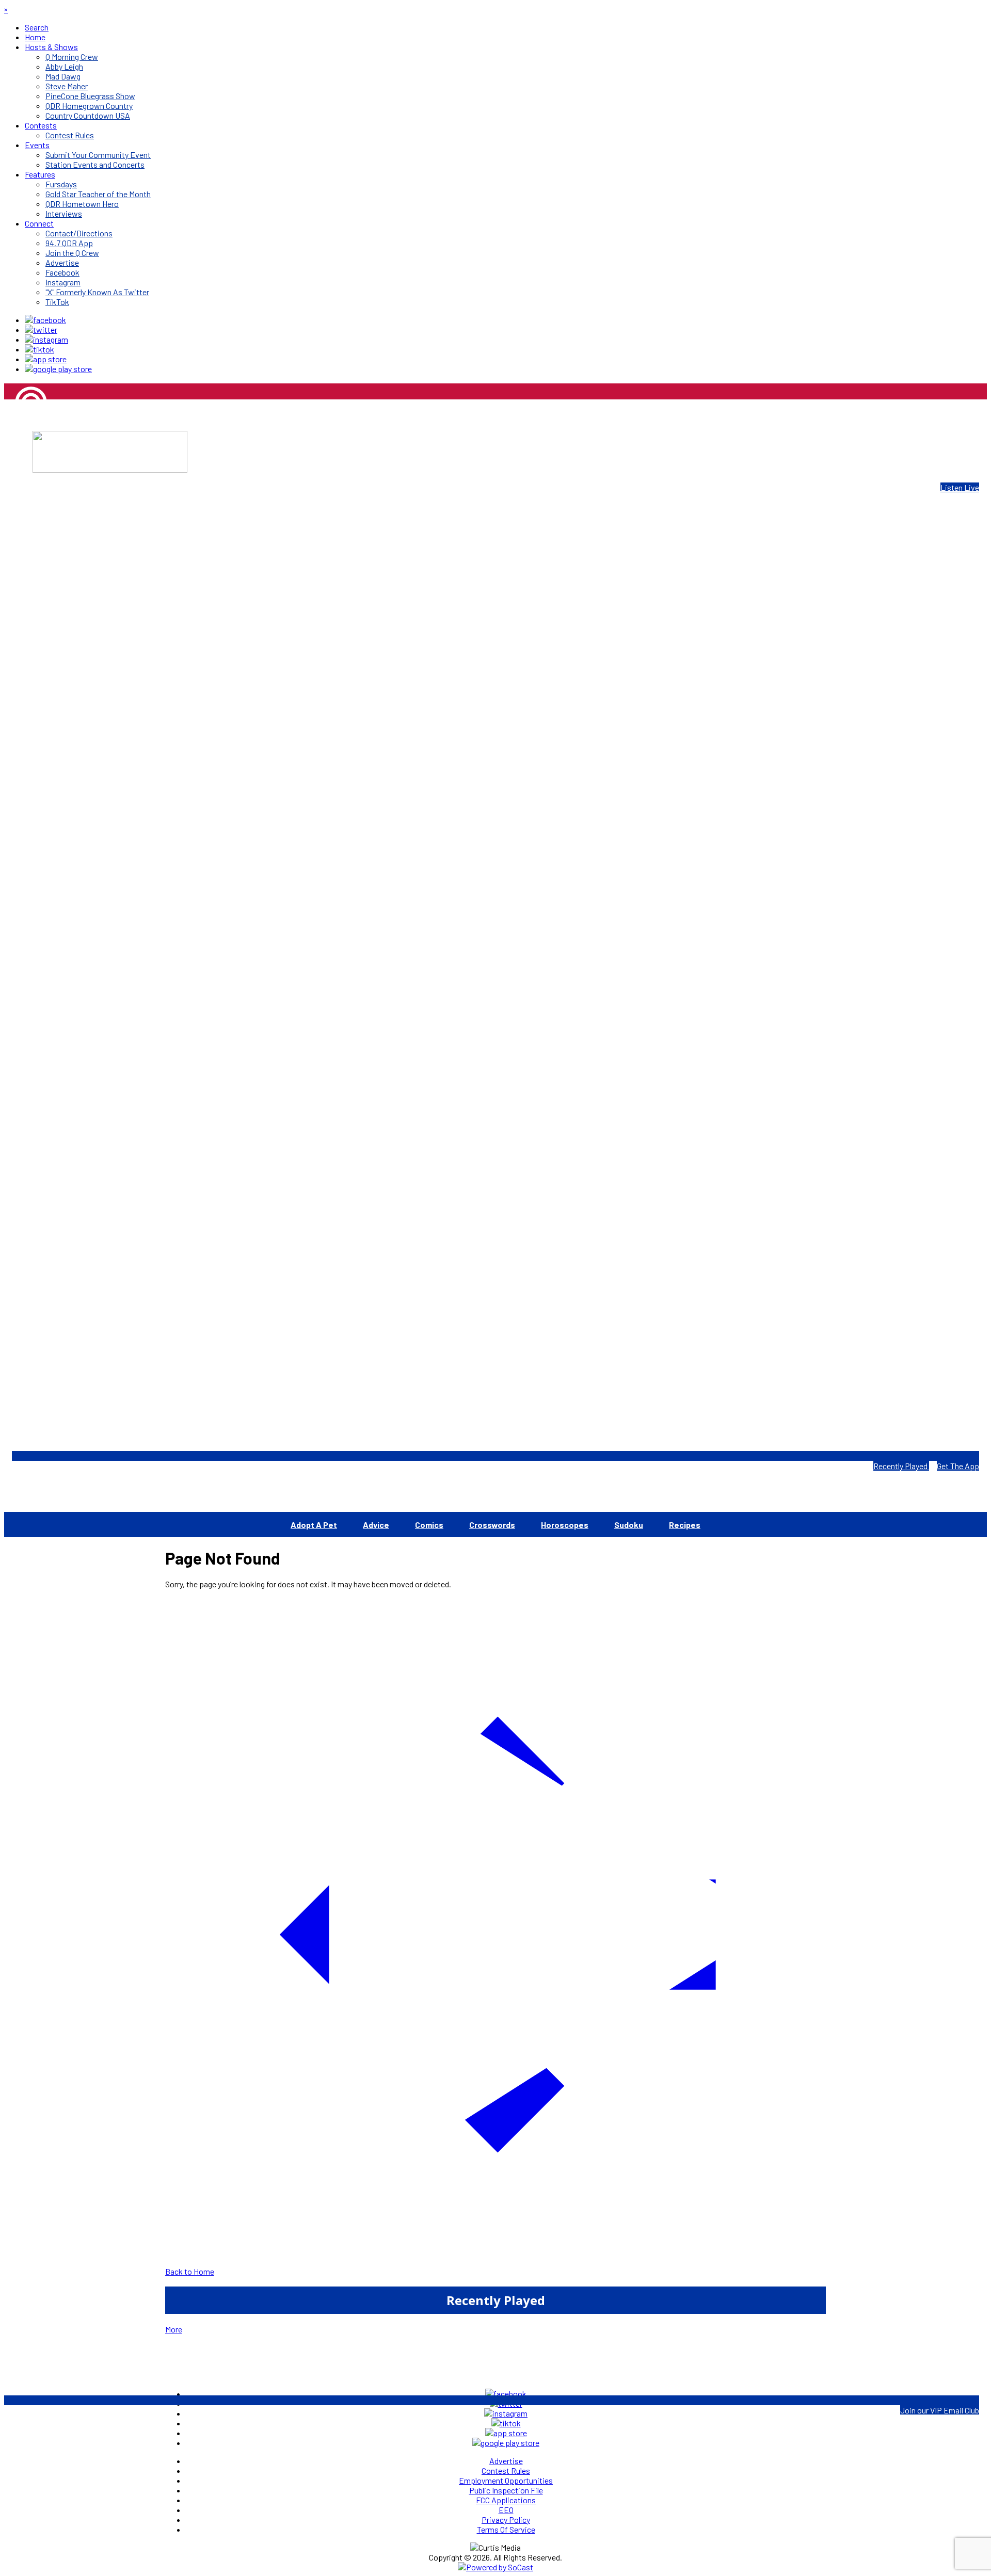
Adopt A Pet (314, 1525)
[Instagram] (46, 339)
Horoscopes (565, 1525)
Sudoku (629, 1525)
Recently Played (901, 1466)
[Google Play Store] (58, 369)
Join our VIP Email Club (940, 2410)
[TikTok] (39, 349)
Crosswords (492, 1525)
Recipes (685, 1525)
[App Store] (46, 359)
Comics (429, 1525)
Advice (376, 1525)
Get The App (958, 1466)
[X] (41, 329)
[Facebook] (45, 320)
